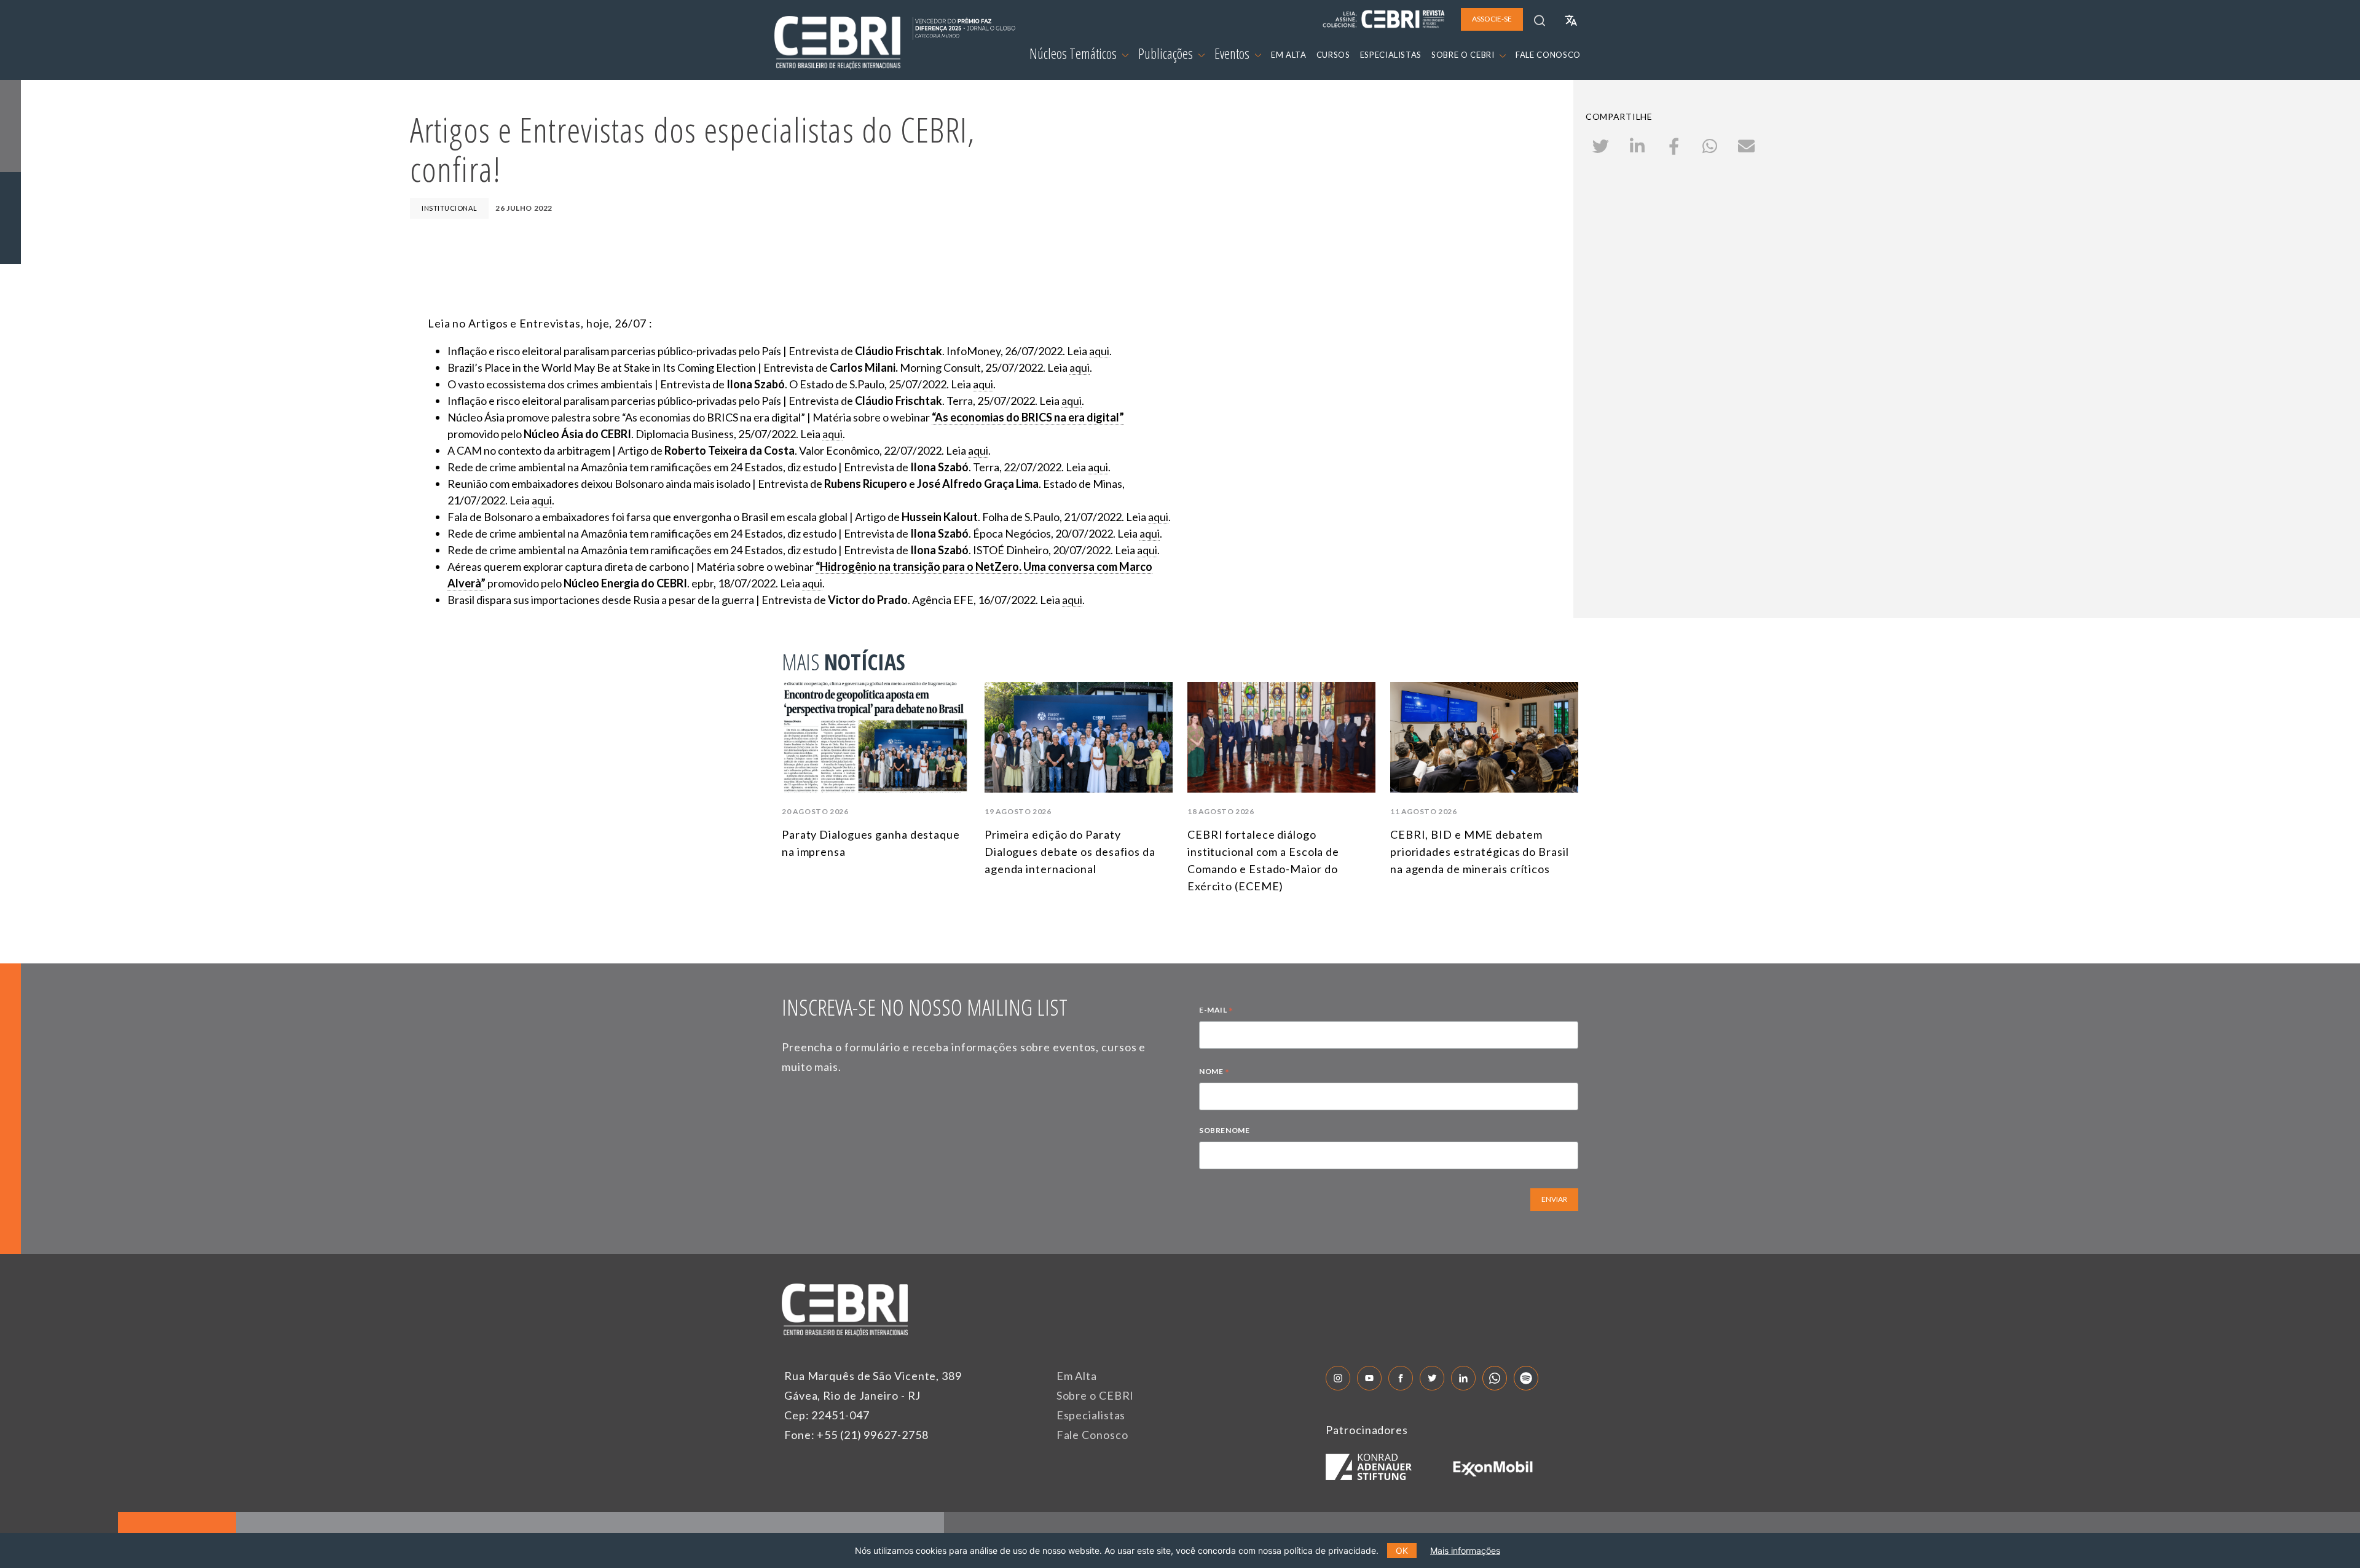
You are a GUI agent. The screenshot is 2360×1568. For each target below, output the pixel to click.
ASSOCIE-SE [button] (1492, 19)
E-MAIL (1216, 1011)
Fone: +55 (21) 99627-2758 (856, 1435)
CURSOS (1333, 55)
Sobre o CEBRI (1095, 1395)
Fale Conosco (1092, 1435)
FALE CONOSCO (1548, 55)
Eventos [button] (1233, 53)
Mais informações (1465, 1550)
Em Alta (1077, 1376)
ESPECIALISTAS (1391, 55)
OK (1402, 1550)
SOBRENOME (1224, 1130)
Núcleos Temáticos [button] (1074, 53)
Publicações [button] (1167, 53)
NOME (1214, 1073)
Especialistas (1091, 1415)
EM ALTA (1289, 55)
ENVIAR (1554, 1199)
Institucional (449, 208)
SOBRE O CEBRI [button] (1464, 55)
